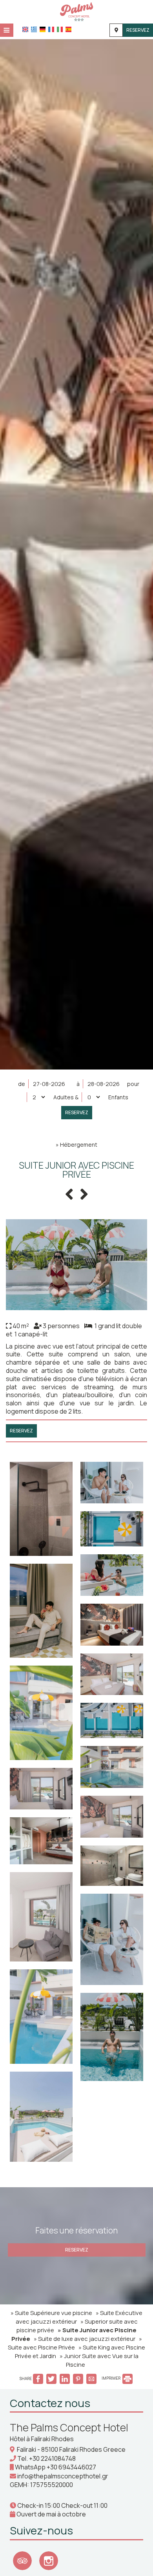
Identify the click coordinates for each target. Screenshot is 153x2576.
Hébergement (79, 1145)
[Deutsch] (43, 29)
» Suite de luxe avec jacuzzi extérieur (85, 2339)
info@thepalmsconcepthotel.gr (63, 2476)
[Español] (68, 29)
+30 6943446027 (71, 2467)
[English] (25, 29)
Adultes (64, 1097)
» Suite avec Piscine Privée (75, 2343)
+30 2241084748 (52, 2458)
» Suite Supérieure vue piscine (51, 2313)
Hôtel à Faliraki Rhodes (42, 2439)
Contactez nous (50, 2403)
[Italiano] (60, 29)
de (22, 1084)
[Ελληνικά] (34, 29)
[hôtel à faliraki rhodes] (76, 11)
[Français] (51, 29)
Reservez (138, 30)
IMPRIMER (111, 2378)
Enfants (118, 1097)
